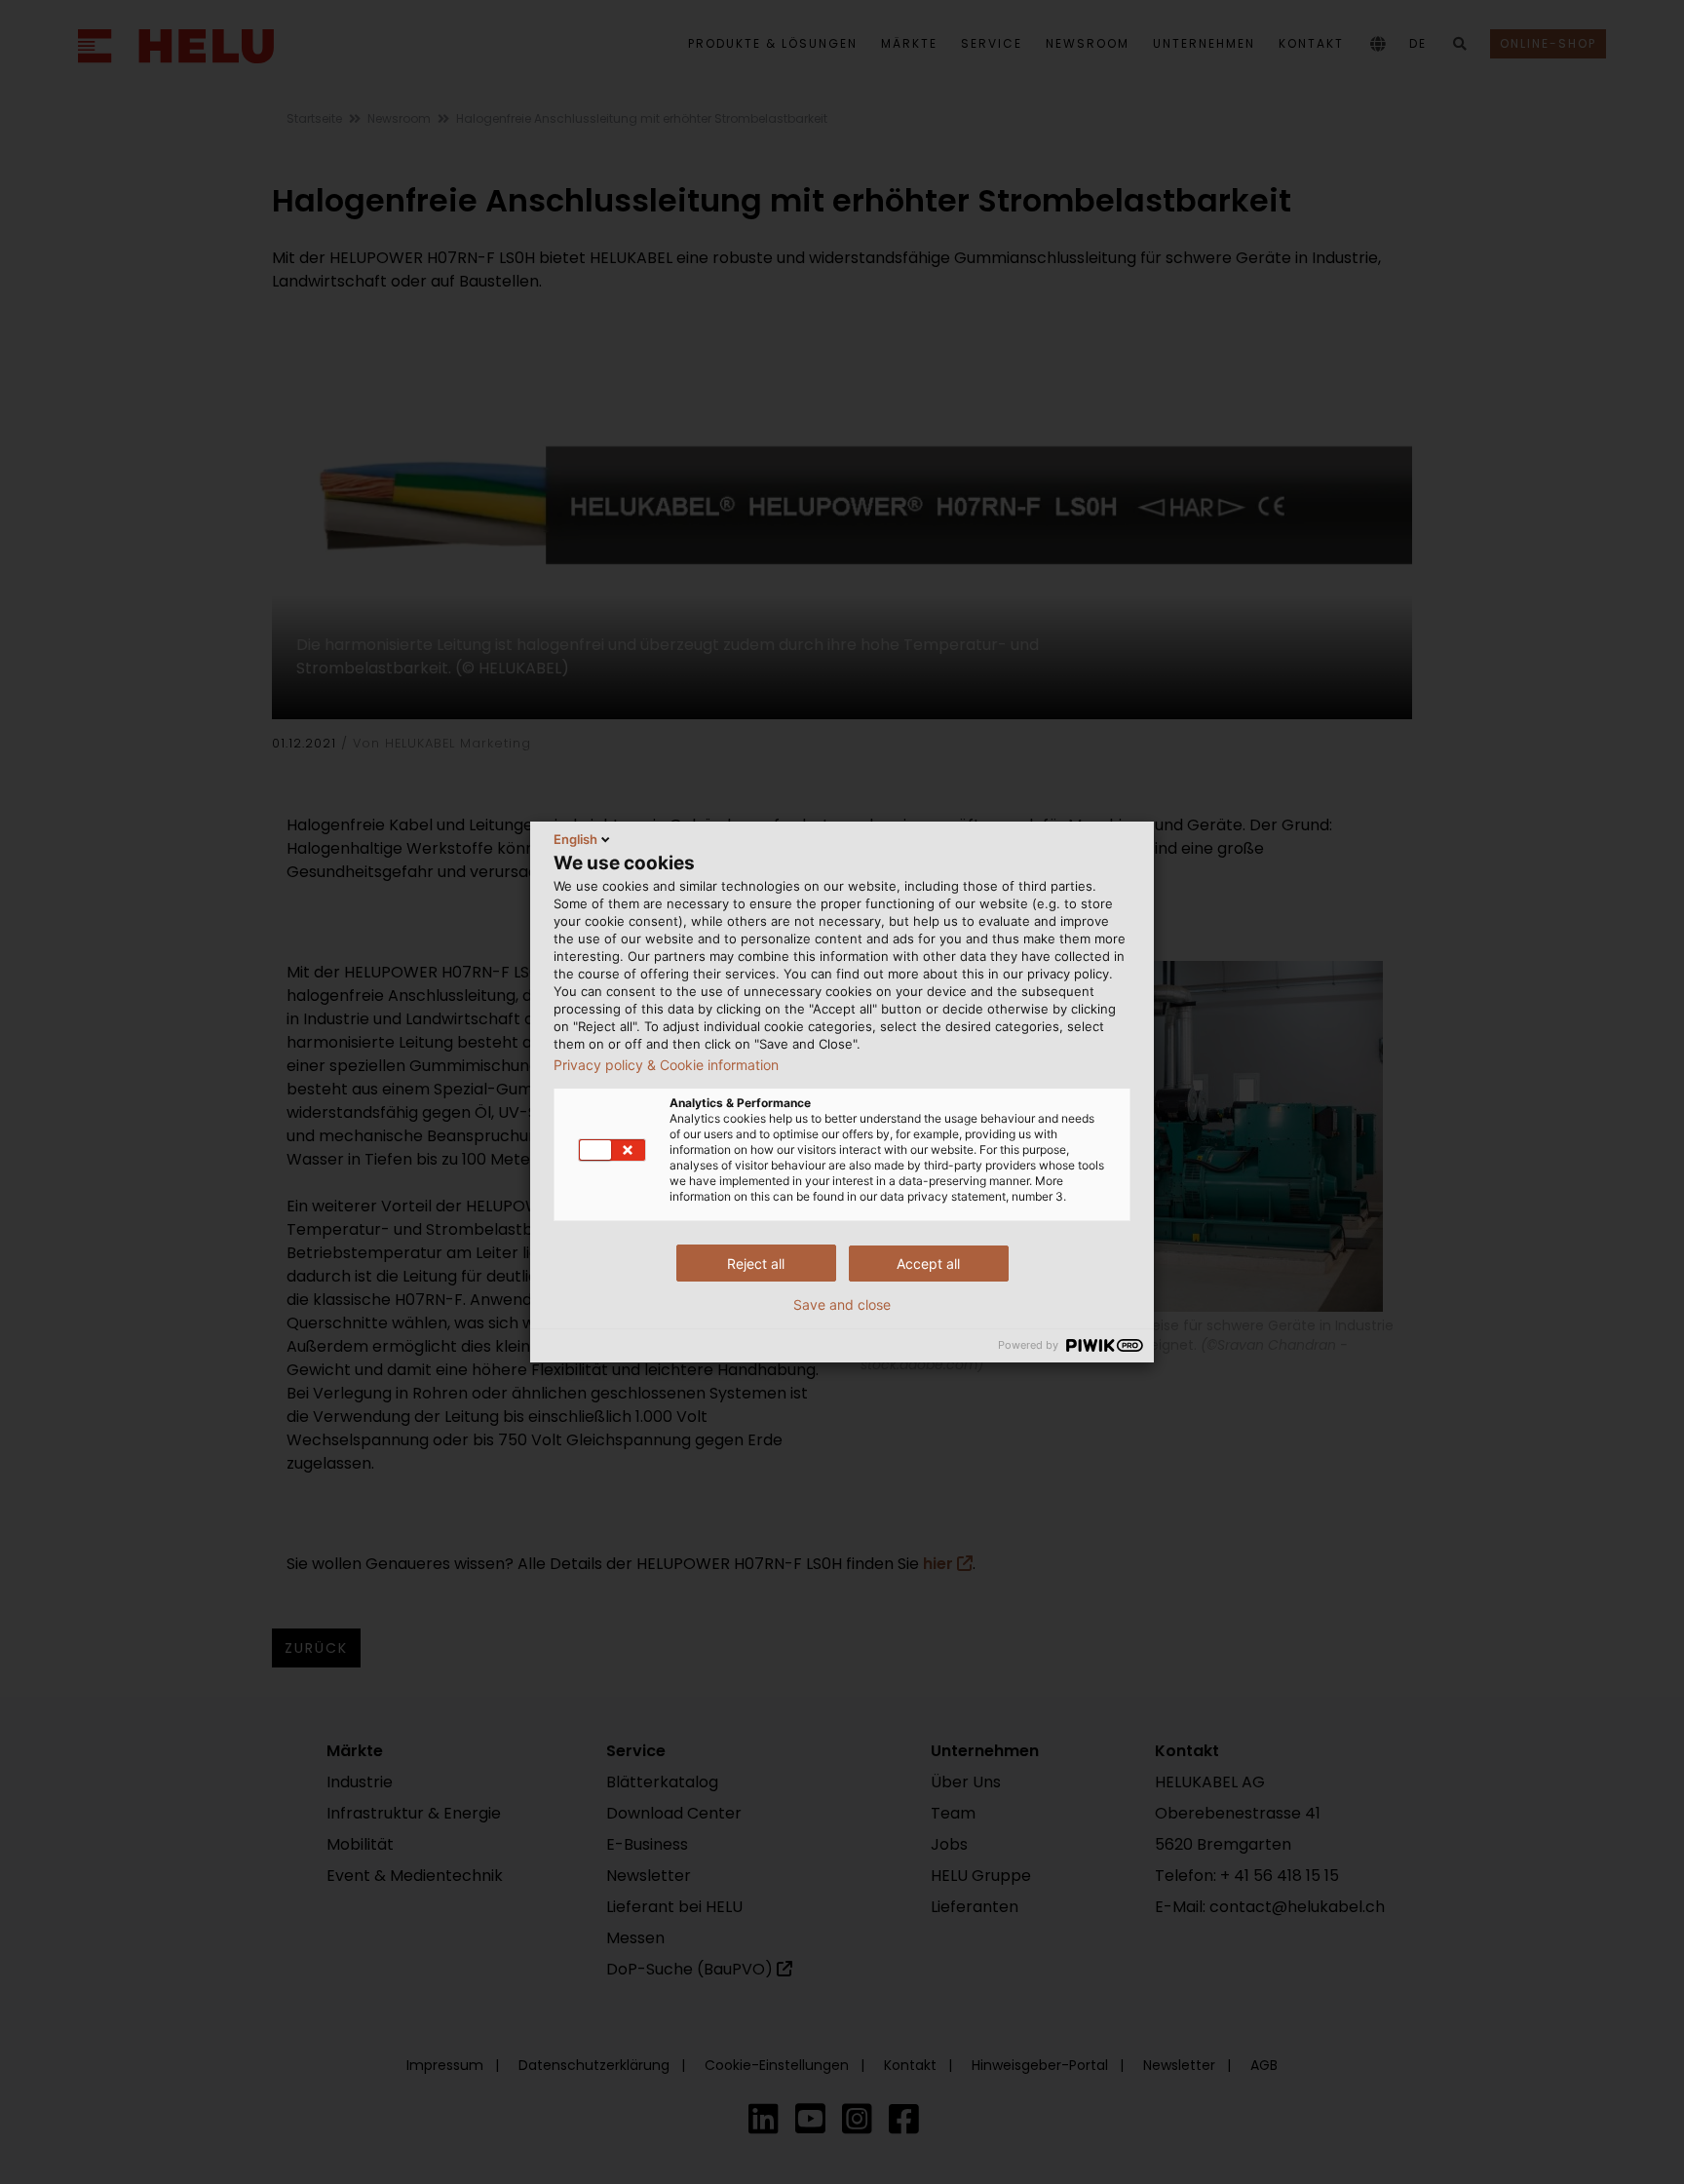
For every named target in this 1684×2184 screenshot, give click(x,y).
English (575, 839)
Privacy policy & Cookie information (666, 1065)
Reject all (756, 1264)
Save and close (842, 1305)
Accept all (928, 1264)
